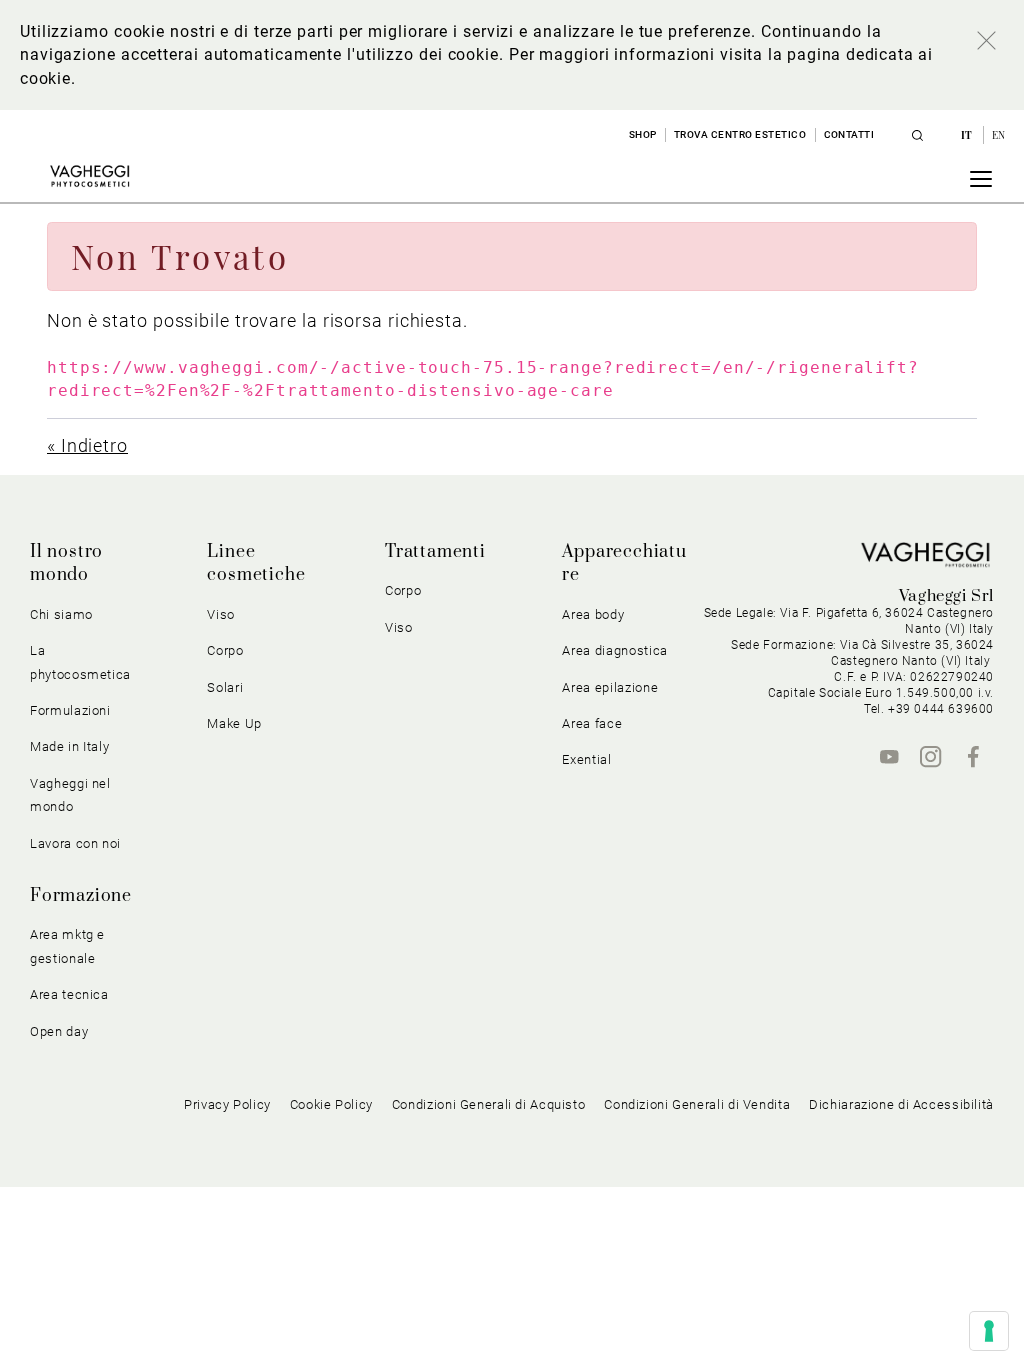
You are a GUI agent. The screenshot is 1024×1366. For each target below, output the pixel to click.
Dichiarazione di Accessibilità (901, 1104)
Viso (399, 627)
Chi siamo (61, 614)
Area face (592, 723)
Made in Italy (69, 746)
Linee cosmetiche (256, 563)
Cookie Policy (331, 1104)
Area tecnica (69, 994)
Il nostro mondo (66, 563)
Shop (643, 134)
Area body (593, 614)
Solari (225, 687)
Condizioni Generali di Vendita (697, 1104)
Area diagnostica (614, 650)
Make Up (234, 723)
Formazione (81, 896)
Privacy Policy (227, 1104)
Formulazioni (70, 710)
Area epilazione (610, 687)
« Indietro (87, 445)
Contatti (849, 134)
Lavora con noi (75, 843)
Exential (586, 759)
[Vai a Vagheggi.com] (89, 176)
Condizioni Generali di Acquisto (489, 1104)
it (968, 135)
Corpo (403, 590)
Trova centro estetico (740, 134)
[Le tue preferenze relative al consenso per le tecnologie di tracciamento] (989, 1331)
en (999, 135)
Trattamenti (435, 552)
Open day (59, 1031)
